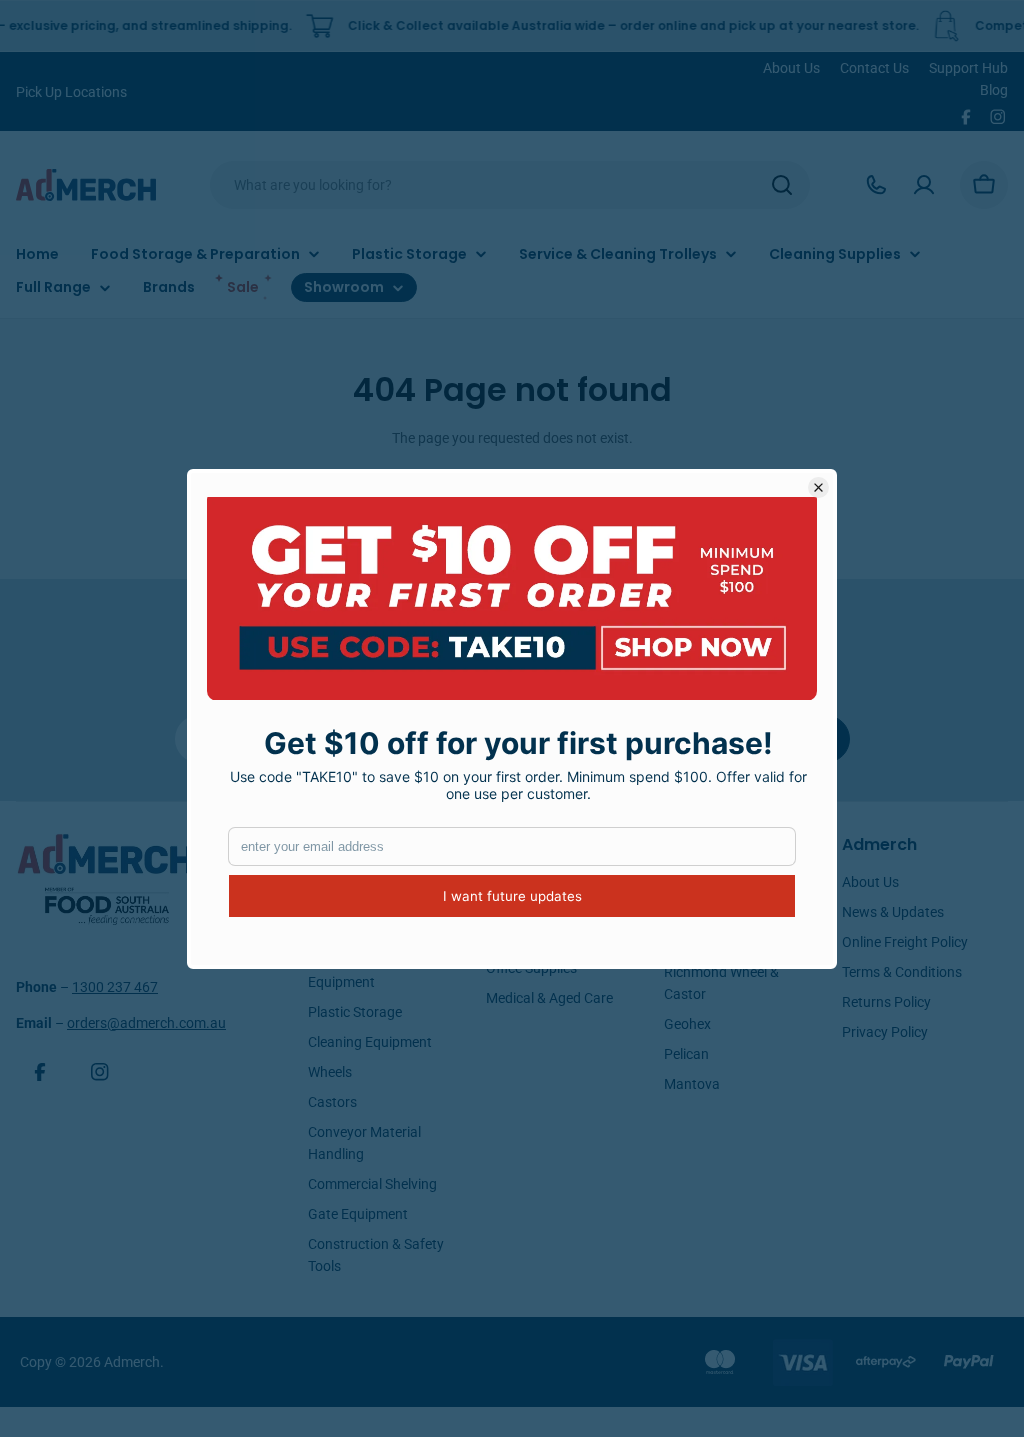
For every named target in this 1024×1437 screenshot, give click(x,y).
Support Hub (968, 68)
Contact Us (874, 68)
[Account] (924, 185)
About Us (791, 68)
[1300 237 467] (876, 185)
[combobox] (510, 185)
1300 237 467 (115, 987)
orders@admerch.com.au (146, 1023)
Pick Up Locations (71, 92)
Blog (994, 90)
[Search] (782, 185)
